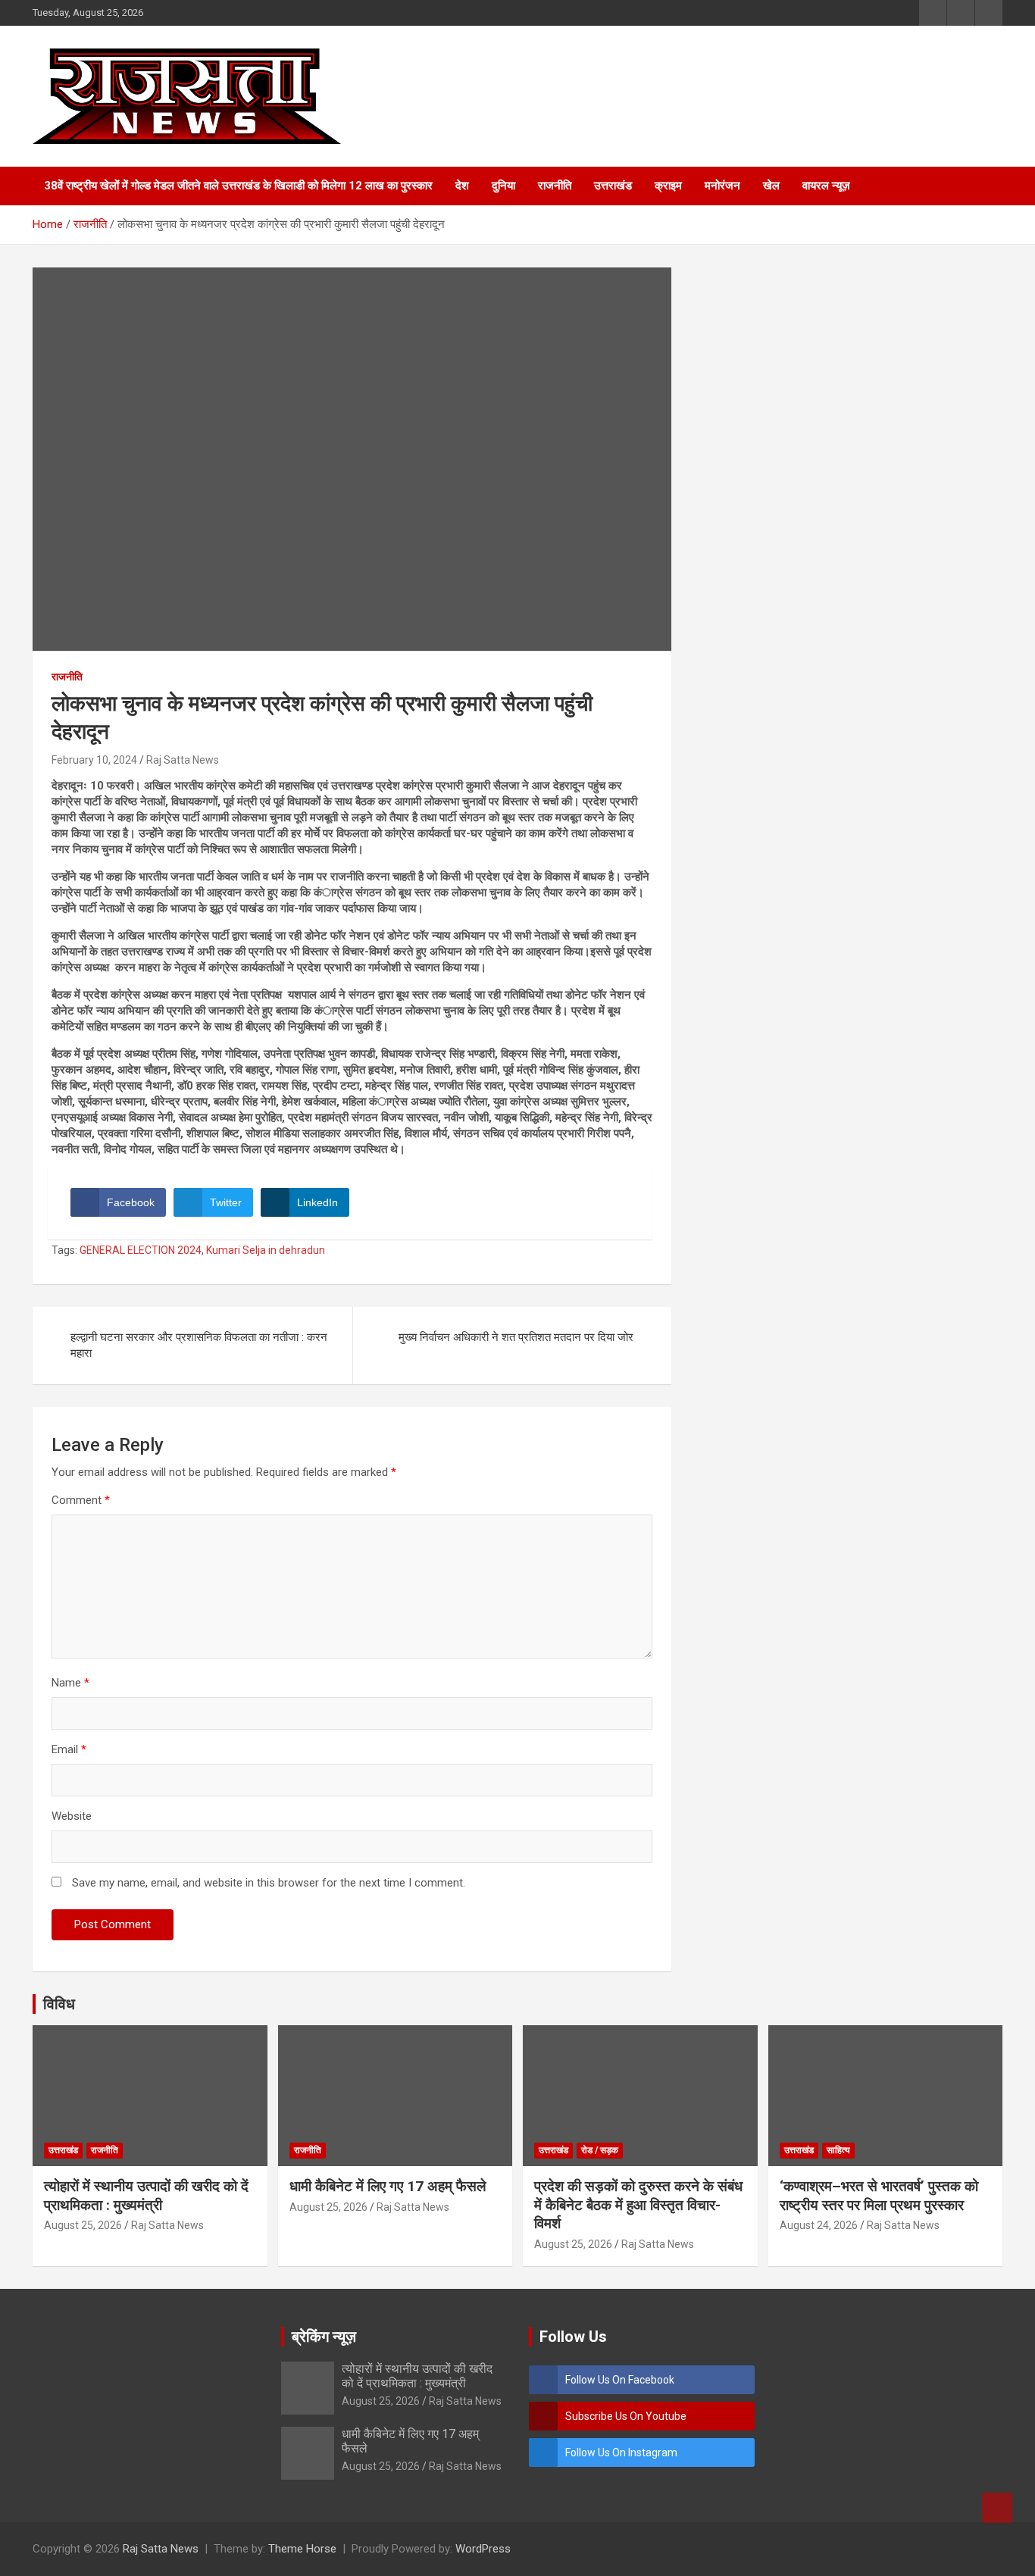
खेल (771, 186)
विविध (59, 2004)
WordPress (483, 2549)
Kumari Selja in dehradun (266, 1250)
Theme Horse (302, 2549)
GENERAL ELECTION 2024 (141, 1250)
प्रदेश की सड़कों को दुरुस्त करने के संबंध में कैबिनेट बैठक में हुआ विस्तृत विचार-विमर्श (638, 2205)
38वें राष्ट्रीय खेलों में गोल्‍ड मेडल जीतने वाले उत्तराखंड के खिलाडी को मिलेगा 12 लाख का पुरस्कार (238, 186)
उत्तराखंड (613, 186)
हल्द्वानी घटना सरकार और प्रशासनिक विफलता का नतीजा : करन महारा (199, 1345)
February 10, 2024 (94, 760)
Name (70, 1683)
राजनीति (555, 186)
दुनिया (503, 186)
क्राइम (668, 186)
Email (69, 1749)
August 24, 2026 (819, 2225)
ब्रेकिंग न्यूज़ (324, 2337)
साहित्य (838, 2150)
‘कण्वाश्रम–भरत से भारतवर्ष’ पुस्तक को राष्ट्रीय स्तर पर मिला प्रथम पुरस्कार (879, 2196)
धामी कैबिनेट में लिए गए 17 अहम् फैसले (388, 2186)
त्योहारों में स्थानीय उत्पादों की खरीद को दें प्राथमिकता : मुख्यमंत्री (146, 2196)
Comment (81, 1500)
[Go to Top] (997, 2508)
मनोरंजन (722, 186)
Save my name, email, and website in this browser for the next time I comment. (269, 1883)
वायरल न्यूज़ (826, 186)
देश (462, 186)
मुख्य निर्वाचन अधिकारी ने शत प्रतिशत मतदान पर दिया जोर (516, 1337)
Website (72, 1816)
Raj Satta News (183, 760)
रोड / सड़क (600, 2150)
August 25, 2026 (83, 2225)
